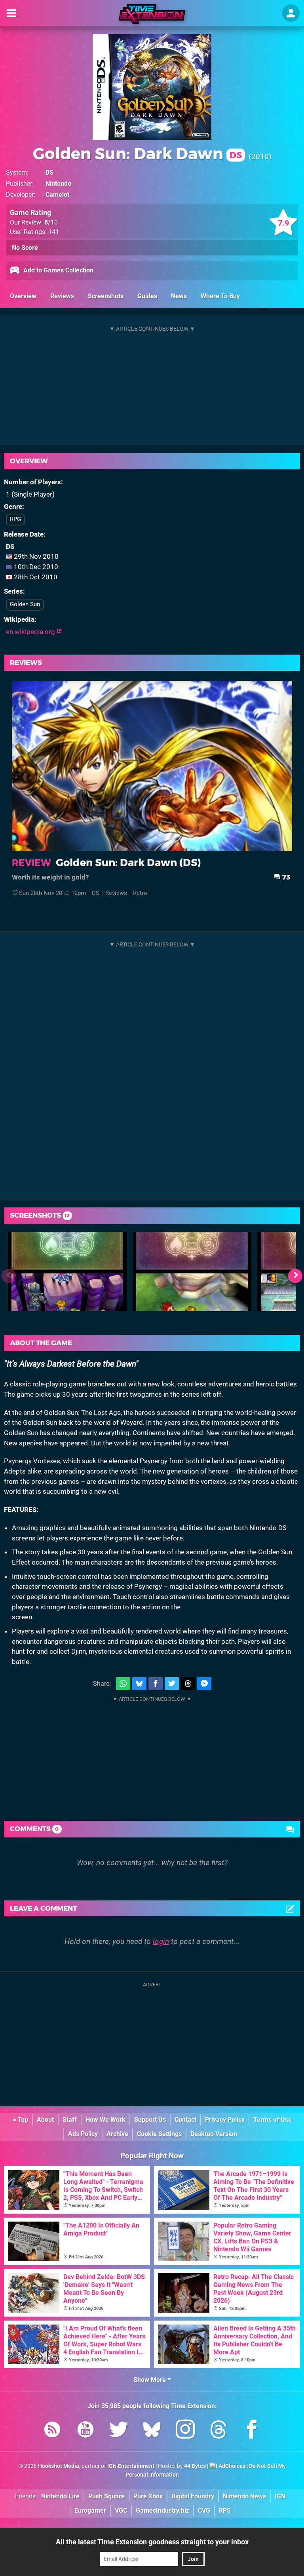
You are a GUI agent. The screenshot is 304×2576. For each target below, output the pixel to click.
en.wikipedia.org (31, 632)
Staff (70, 2120)
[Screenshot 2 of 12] (192, 1272)
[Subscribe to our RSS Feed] (52, 2431)
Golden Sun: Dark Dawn (137, 153)
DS (49, 172)
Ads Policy (83, 2134)
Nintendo (58, 184)
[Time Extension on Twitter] (119, 2431)
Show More (150, 2380)
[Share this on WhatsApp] (123, 1684)
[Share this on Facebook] (156, 1684)
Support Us (150, 2120)
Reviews (62, 296)
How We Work (105, 2120)
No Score (25, 248)
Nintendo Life (60, 2496)
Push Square (106, 2496)
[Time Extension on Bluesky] (152, 2431)
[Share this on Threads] (188, 1684)
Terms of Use (273, 2120)
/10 (51, 222)
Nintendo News (244, 2496)
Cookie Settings (159, 2134)
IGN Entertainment (131, 2466)
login (161, 1941)
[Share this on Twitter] (172, 1684)
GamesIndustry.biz (162, 2510)
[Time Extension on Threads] (218, 2431)
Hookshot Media (59, 2466)
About (45, 2120)
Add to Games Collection (58, 270)
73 (285, 877)
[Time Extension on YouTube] (85, 2431)
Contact (185, 2120)
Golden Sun (25, 604)
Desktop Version (214, 2134)
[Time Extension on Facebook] (252, 2431)
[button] (295, 1276)
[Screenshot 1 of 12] (67, 1272)
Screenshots (106, 296)
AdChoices (231, 2466)
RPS (225, 2510)
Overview (23, 296)
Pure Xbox (148, 2496)
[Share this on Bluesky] (139, 1684)
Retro (140, 893)
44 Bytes (195, 2466)
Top (22, 2120)
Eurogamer (90, 2510)
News (179, 296)
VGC (121, 2510)
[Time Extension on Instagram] (185, 2431)
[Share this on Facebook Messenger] (204, 1684)
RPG (15, 519)
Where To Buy (220, 296)
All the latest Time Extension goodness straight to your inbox (152, 2542)
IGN (280, 2496)
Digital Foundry (193, 2496)
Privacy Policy (225, 2120)
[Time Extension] (152, 14)
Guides (147, 296)
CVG (204, 2510)
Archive (117, 2134)
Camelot (57, 195)
